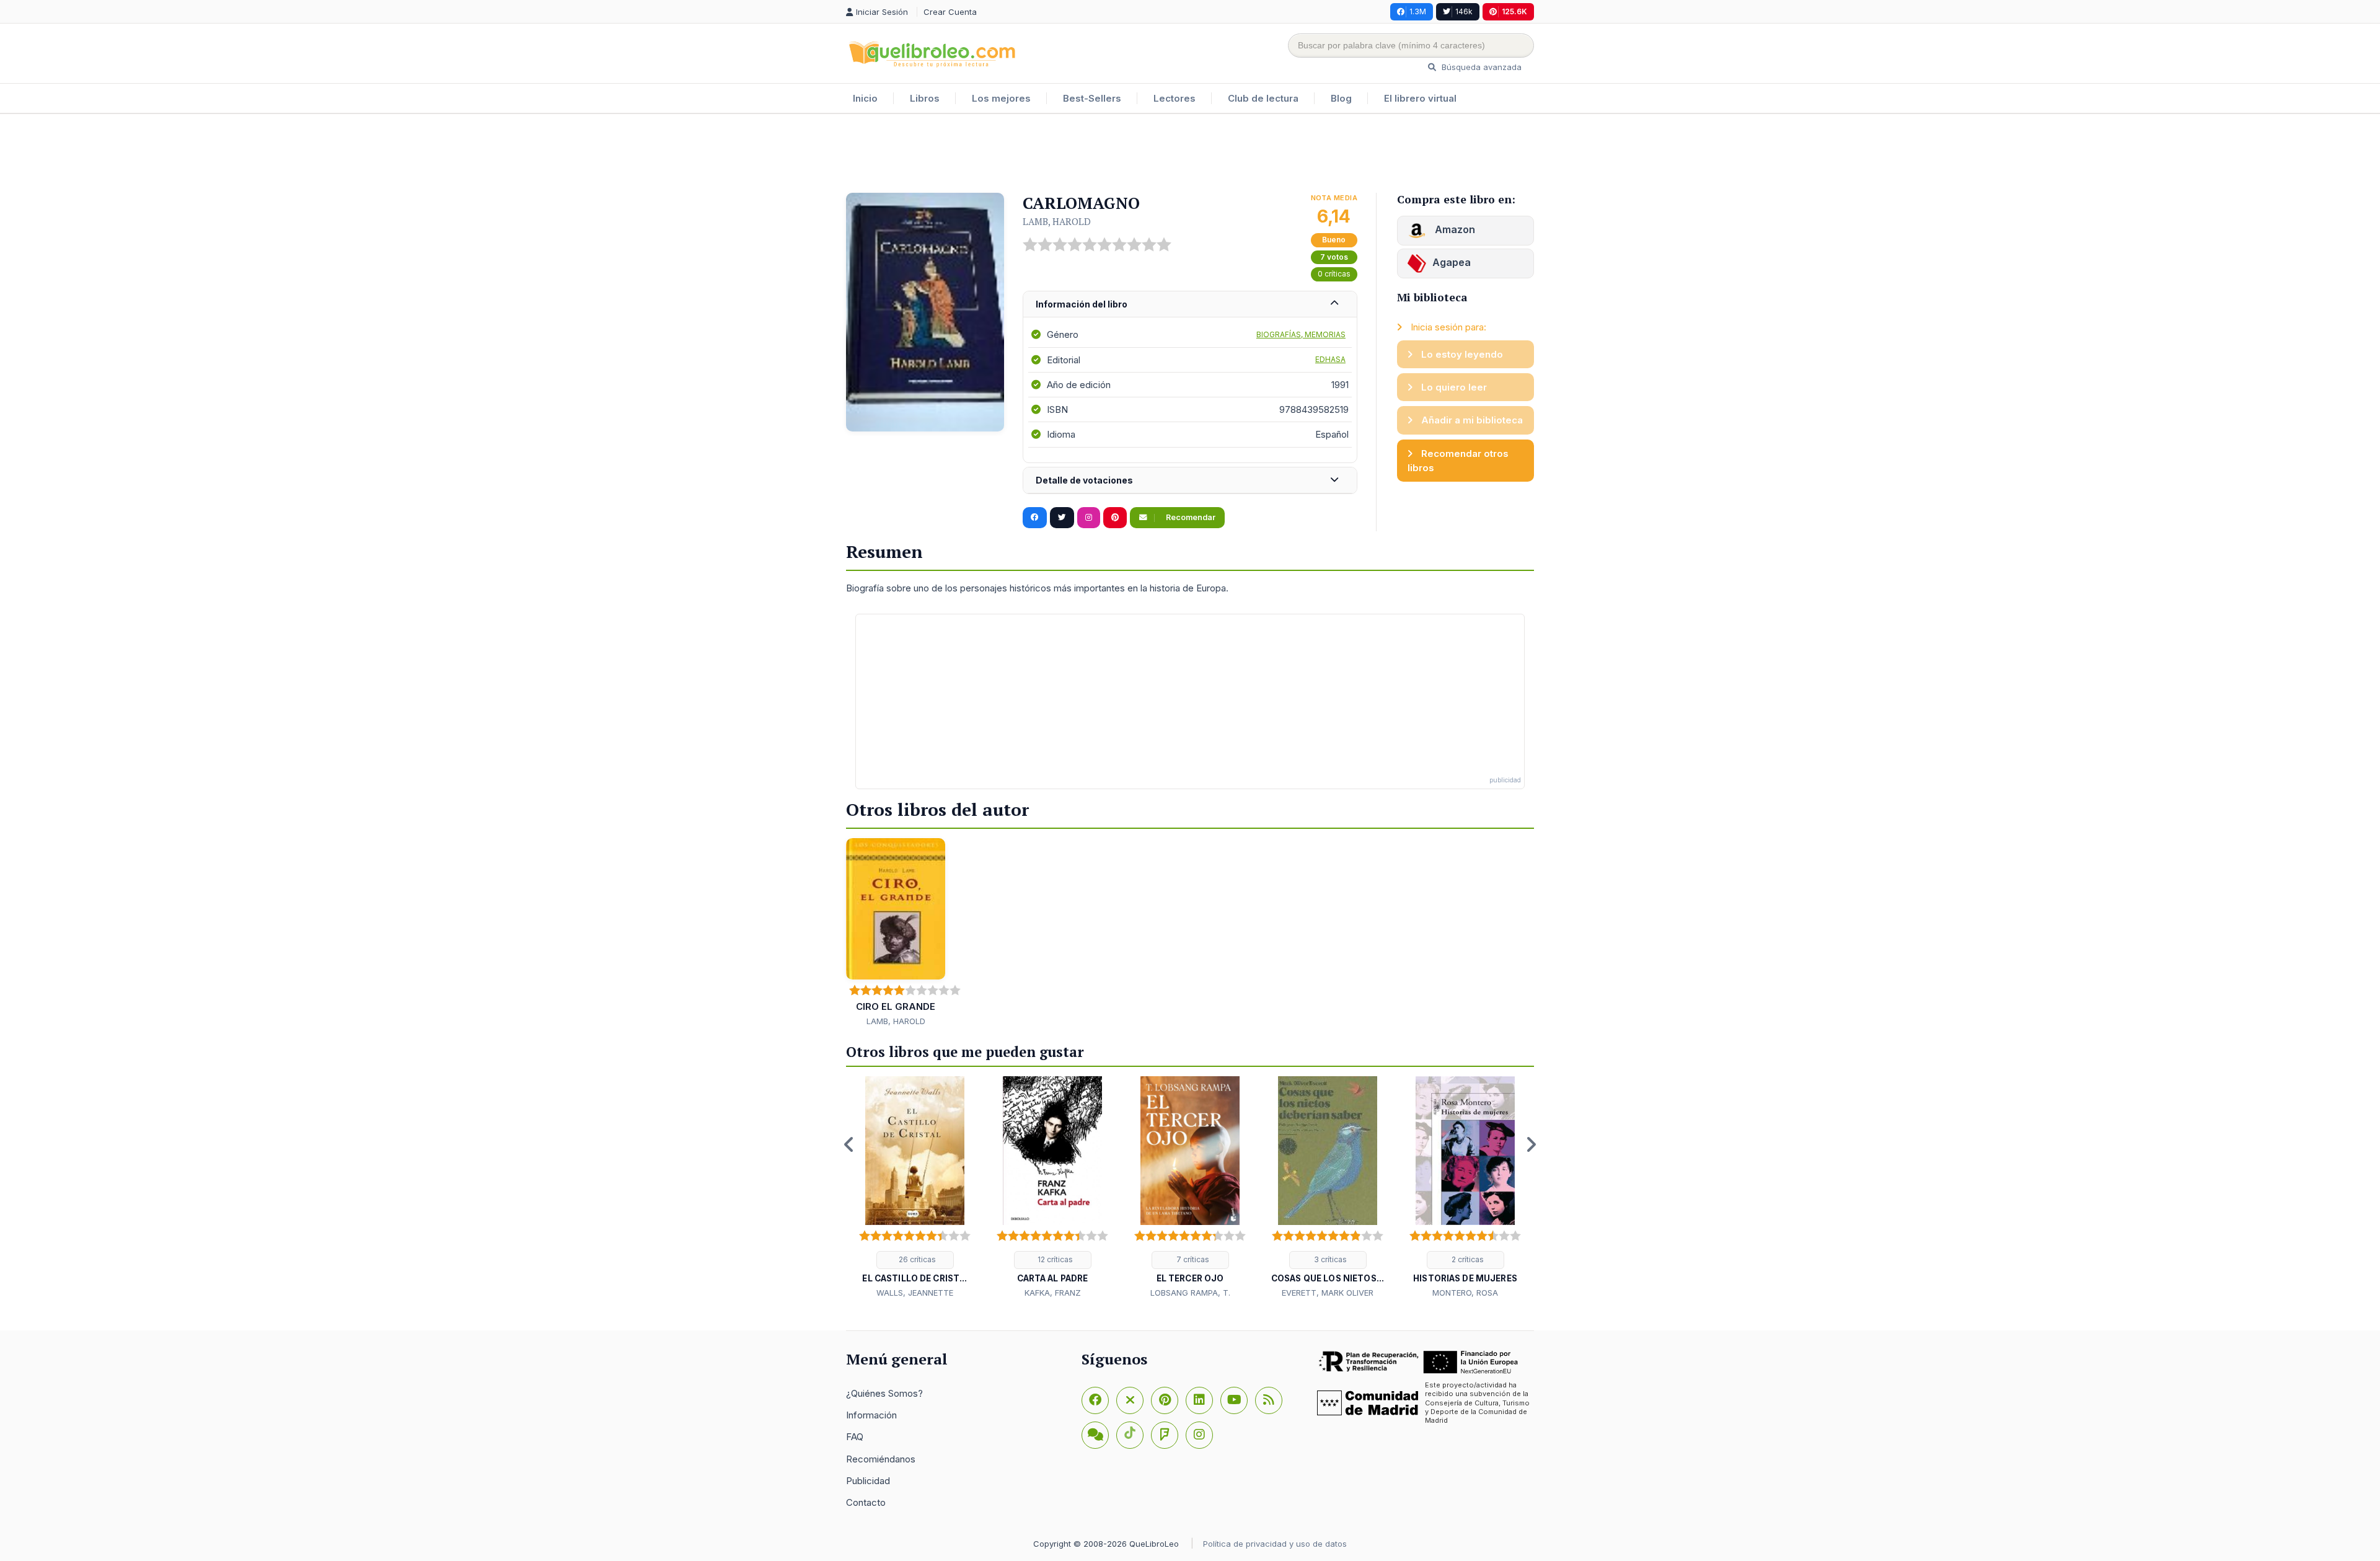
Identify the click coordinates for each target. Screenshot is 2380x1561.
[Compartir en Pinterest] (1115, 518)
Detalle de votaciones (1084, 480)
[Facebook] (1095, 1400)
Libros (925, 98)
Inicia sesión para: (1447, 327)
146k (1464, 11)
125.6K (1514, 11)
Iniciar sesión (883, 12)
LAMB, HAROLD (1057, 221)
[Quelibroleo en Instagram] (1089, 518)
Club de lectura (1263, 98)
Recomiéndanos (881, 1459)
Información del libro (1082, 304)
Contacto (866, 1502)
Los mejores (1001, 98)
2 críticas (1467, 1259)
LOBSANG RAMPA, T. (1190, 1293)
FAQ (855, 1437)
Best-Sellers (1092, 98)
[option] (915, 1188)
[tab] (1190, 305)
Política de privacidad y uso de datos (1275, 1544)
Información (871, 1415)
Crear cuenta (950, 12)
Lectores (1175, 98)
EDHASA (1330, 359)
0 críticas (1334, 274)
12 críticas (1054, 1259)
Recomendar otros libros (1458, 461)
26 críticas (916, 1259)
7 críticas (1192, 1259)
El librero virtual (1420, 98)
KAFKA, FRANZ (1053, 1293)
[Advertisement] (1190, 154)
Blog (1341, 98)
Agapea (1452, 262)
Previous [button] (849, 1144)
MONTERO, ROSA (1465, 1293)
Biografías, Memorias (1301, 334)
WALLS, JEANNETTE (915, 1293)
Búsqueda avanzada (1480, 67)
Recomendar (1190, 517)
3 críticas (1329, 1259)
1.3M (1418, 11)
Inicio (865, 98)
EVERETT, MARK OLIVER (1328, 1293)
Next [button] (1531, 1144)
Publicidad (868, 1481)
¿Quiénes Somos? (884, 1393)
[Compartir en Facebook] (1035, 518)
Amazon (1454, 229)
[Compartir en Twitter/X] (1062, 518)
